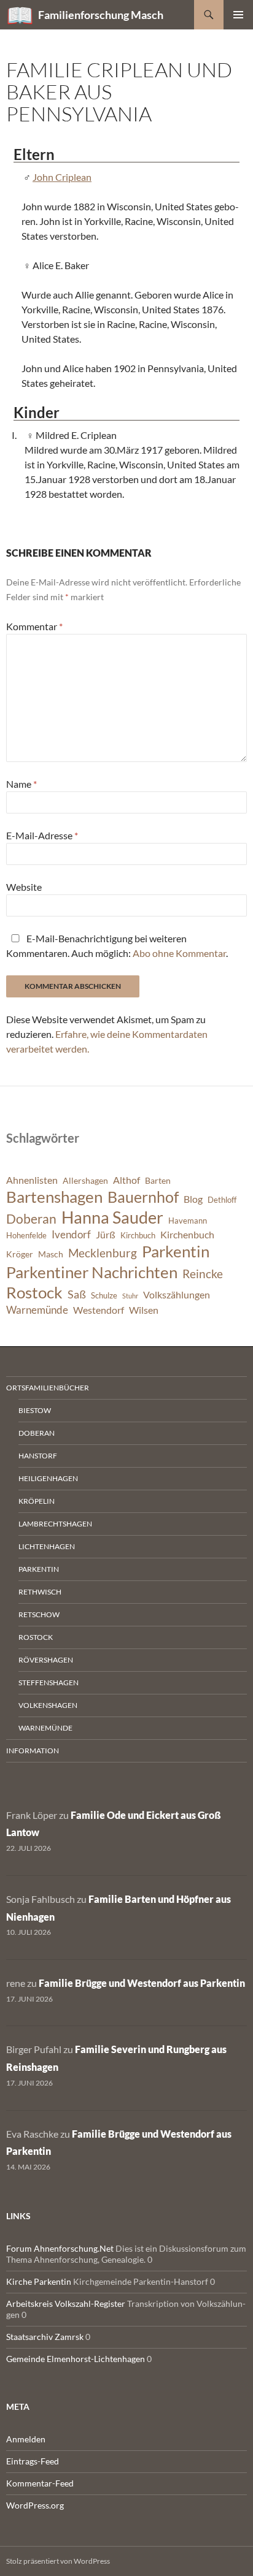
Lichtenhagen (47, 1546)
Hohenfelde (26, 1236)
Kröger (20, 1254)
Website (24, 887)
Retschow (39, 1614)
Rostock (34, 1292)
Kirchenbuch (187, 1235)
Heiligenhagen (48, 1478)
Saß (77, 1294)
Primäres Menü (238, 15)
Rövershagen (46, 1660)
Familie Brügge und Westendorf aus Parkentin (142, 1983)
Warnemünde (37, 1310)
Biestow (35, 1410)
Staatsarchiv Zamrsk (45, 2337)
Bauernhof (143, 1197)
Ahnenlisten (32, 1180)
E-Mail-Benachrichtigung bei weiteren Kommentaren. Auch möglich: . (117, 946)
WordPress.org (35, 2505)
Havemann (188, 1221)
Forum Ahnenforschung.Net (60, 2248)
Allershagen (85, 1180)
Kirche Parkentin (39, 2281)
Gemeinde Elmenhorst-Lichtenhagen (76, 2359)
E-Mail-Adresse (42, 835)
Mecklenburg (103, 1253)
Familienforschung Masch (101, 15)
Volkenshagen (48, 1705)
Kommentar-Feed (40, 2483)
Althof (126, 1180)
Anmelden (26, 2439)
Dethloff (222, 1200)
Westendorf (99, 1310)
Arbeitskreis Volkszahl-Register (66, 2304)
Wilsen (144, 1310)
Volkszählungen (177, 1295)
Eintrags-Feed (33, 2461)
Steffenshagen (49, 1682)
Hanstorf (38, 1456)
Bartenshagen (54, 1197)
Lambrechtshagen (55, 1524)
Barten (158, 1180)
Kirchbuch (138, 1236)
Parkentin (176, 1251)
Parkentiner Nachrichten (92, 1272)
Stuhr (130, 1296)
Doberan (31, 1219)
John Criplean (62, 177)
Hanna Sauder (112, 1218)
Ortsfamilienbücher (48, 1388)
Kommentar (34, 626)
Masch (51, 1254)
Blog (193, 1199)
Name (21, 784)
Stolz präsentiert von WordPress (58, 2561)
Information (33, 1751)
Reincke (203, 1274)
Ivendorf (71, 1234)
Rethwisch (40, 1592)
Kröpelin (37, 1501)
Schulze (104, 1296)
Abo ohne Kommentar (179, 953)
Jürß (106, 1235)
